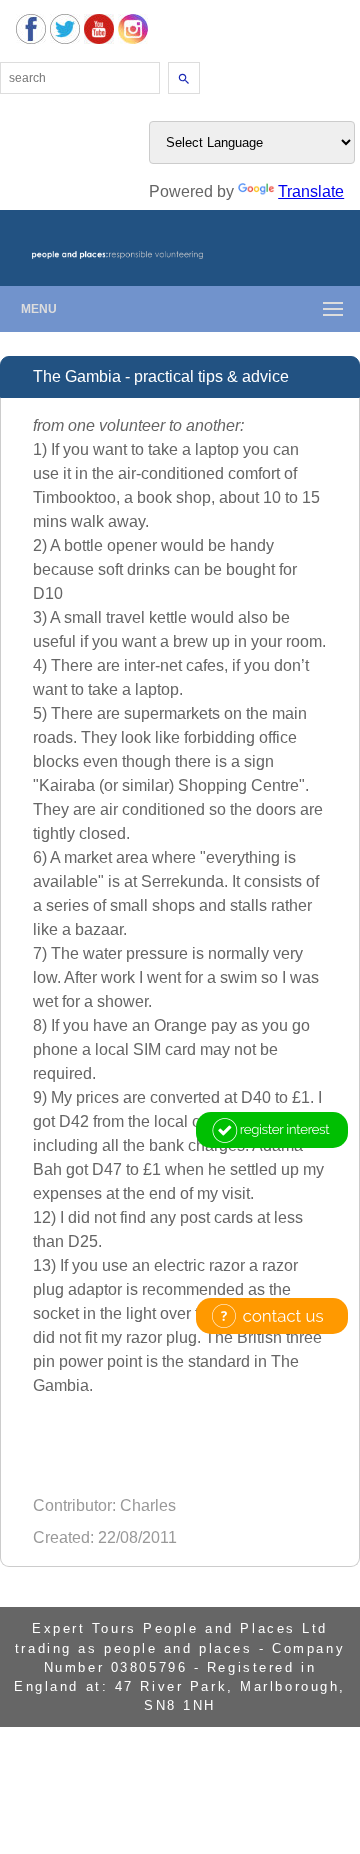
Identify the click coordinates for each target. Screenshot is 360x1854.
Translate (311, 191)
